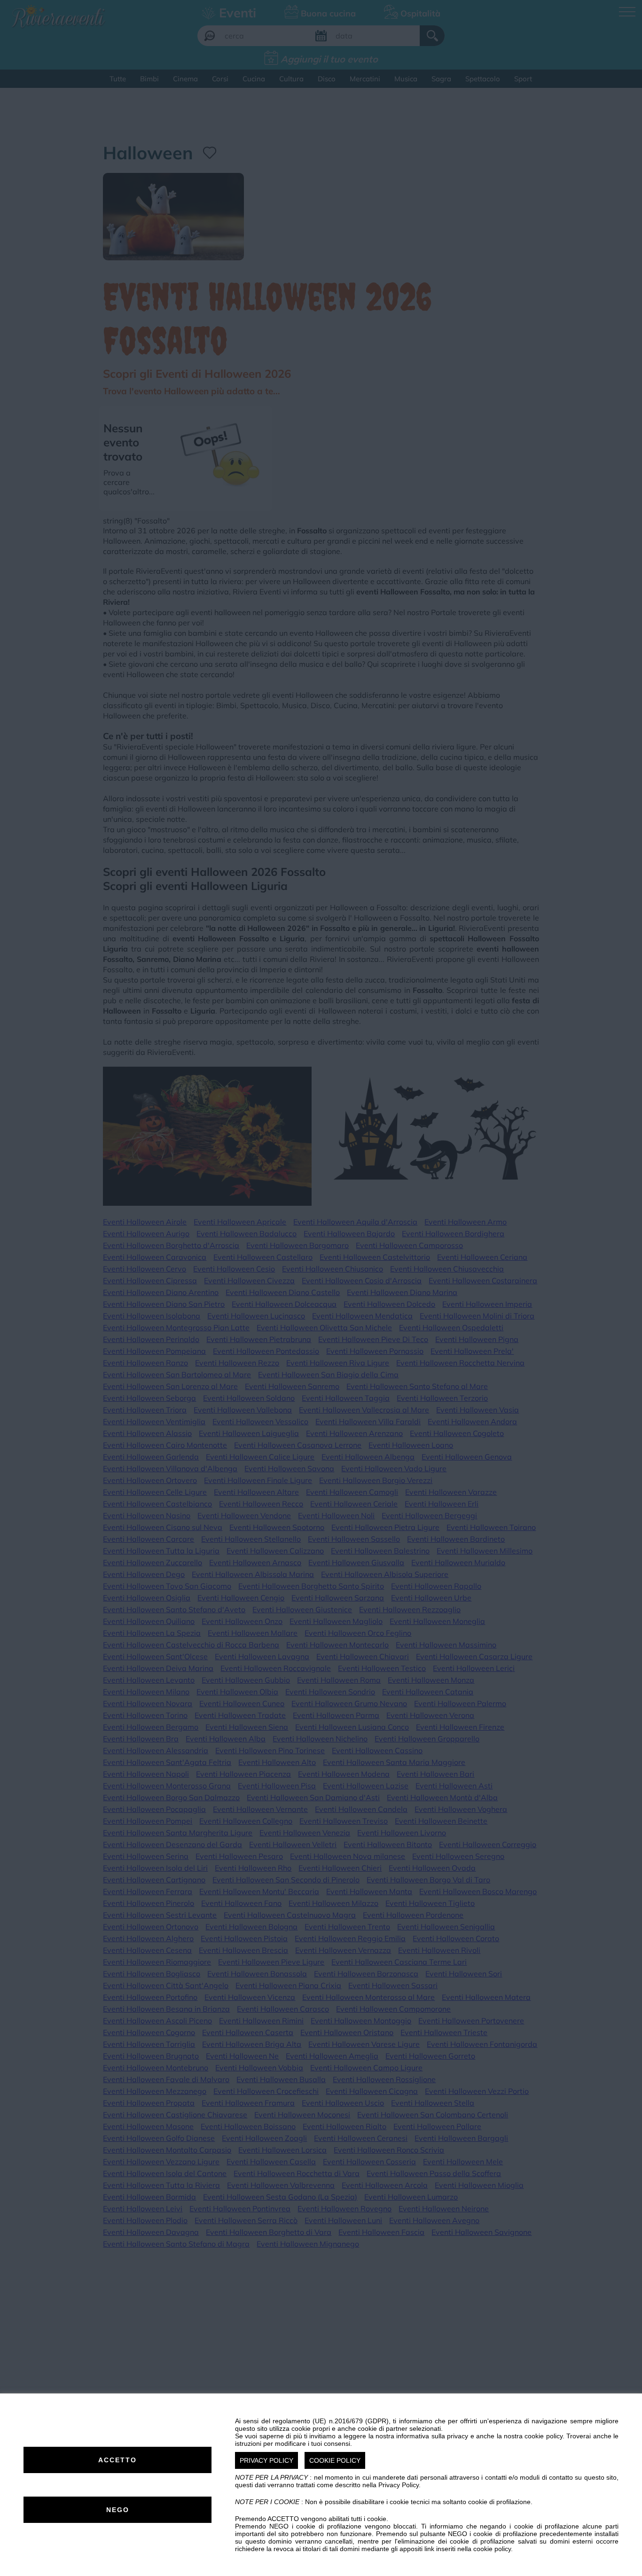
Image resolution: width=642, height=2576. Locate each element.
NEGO (118, 2510)
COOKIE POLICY (335, 2460)
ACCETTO (117, 2460)
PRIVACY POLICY (266, 2460)
